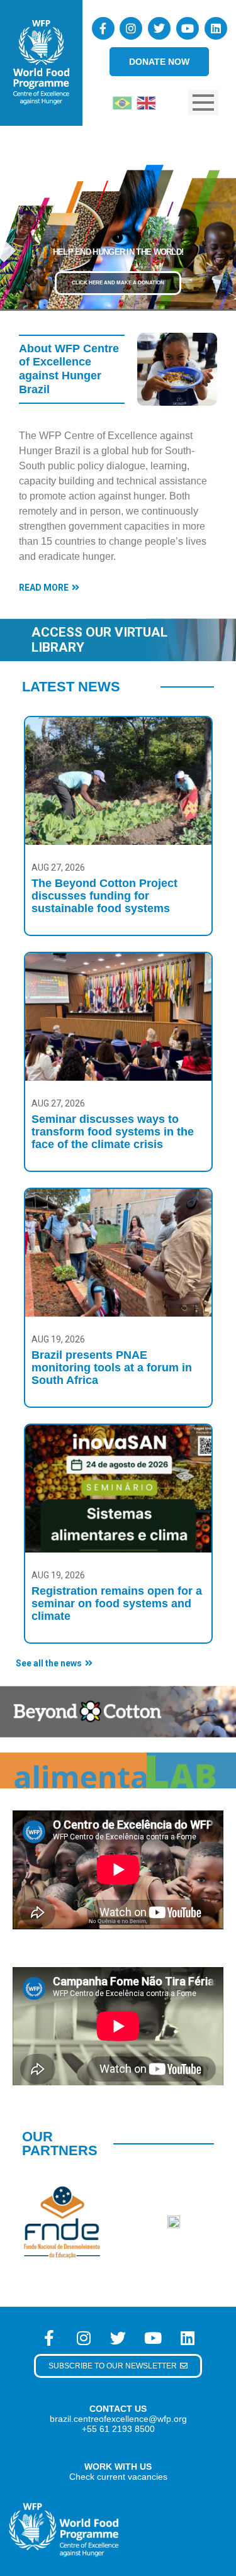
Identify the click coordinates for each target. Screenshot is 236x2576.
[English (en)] (146, 102)
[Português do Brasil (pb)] (122, 102)
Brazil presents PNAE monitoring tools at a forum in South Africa (112, 1368)
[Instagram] (131, 28)
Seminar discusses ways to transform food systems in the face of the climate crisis (113, 1132)
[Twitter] (159, 28)
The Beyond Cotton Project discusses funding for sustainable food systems (104, 896)
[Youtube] (188, 28)
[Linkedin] (216, 28)
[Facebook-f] (103, 28)
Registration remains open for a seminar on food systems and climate (117, 1603)
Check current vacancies (118, 2477)
